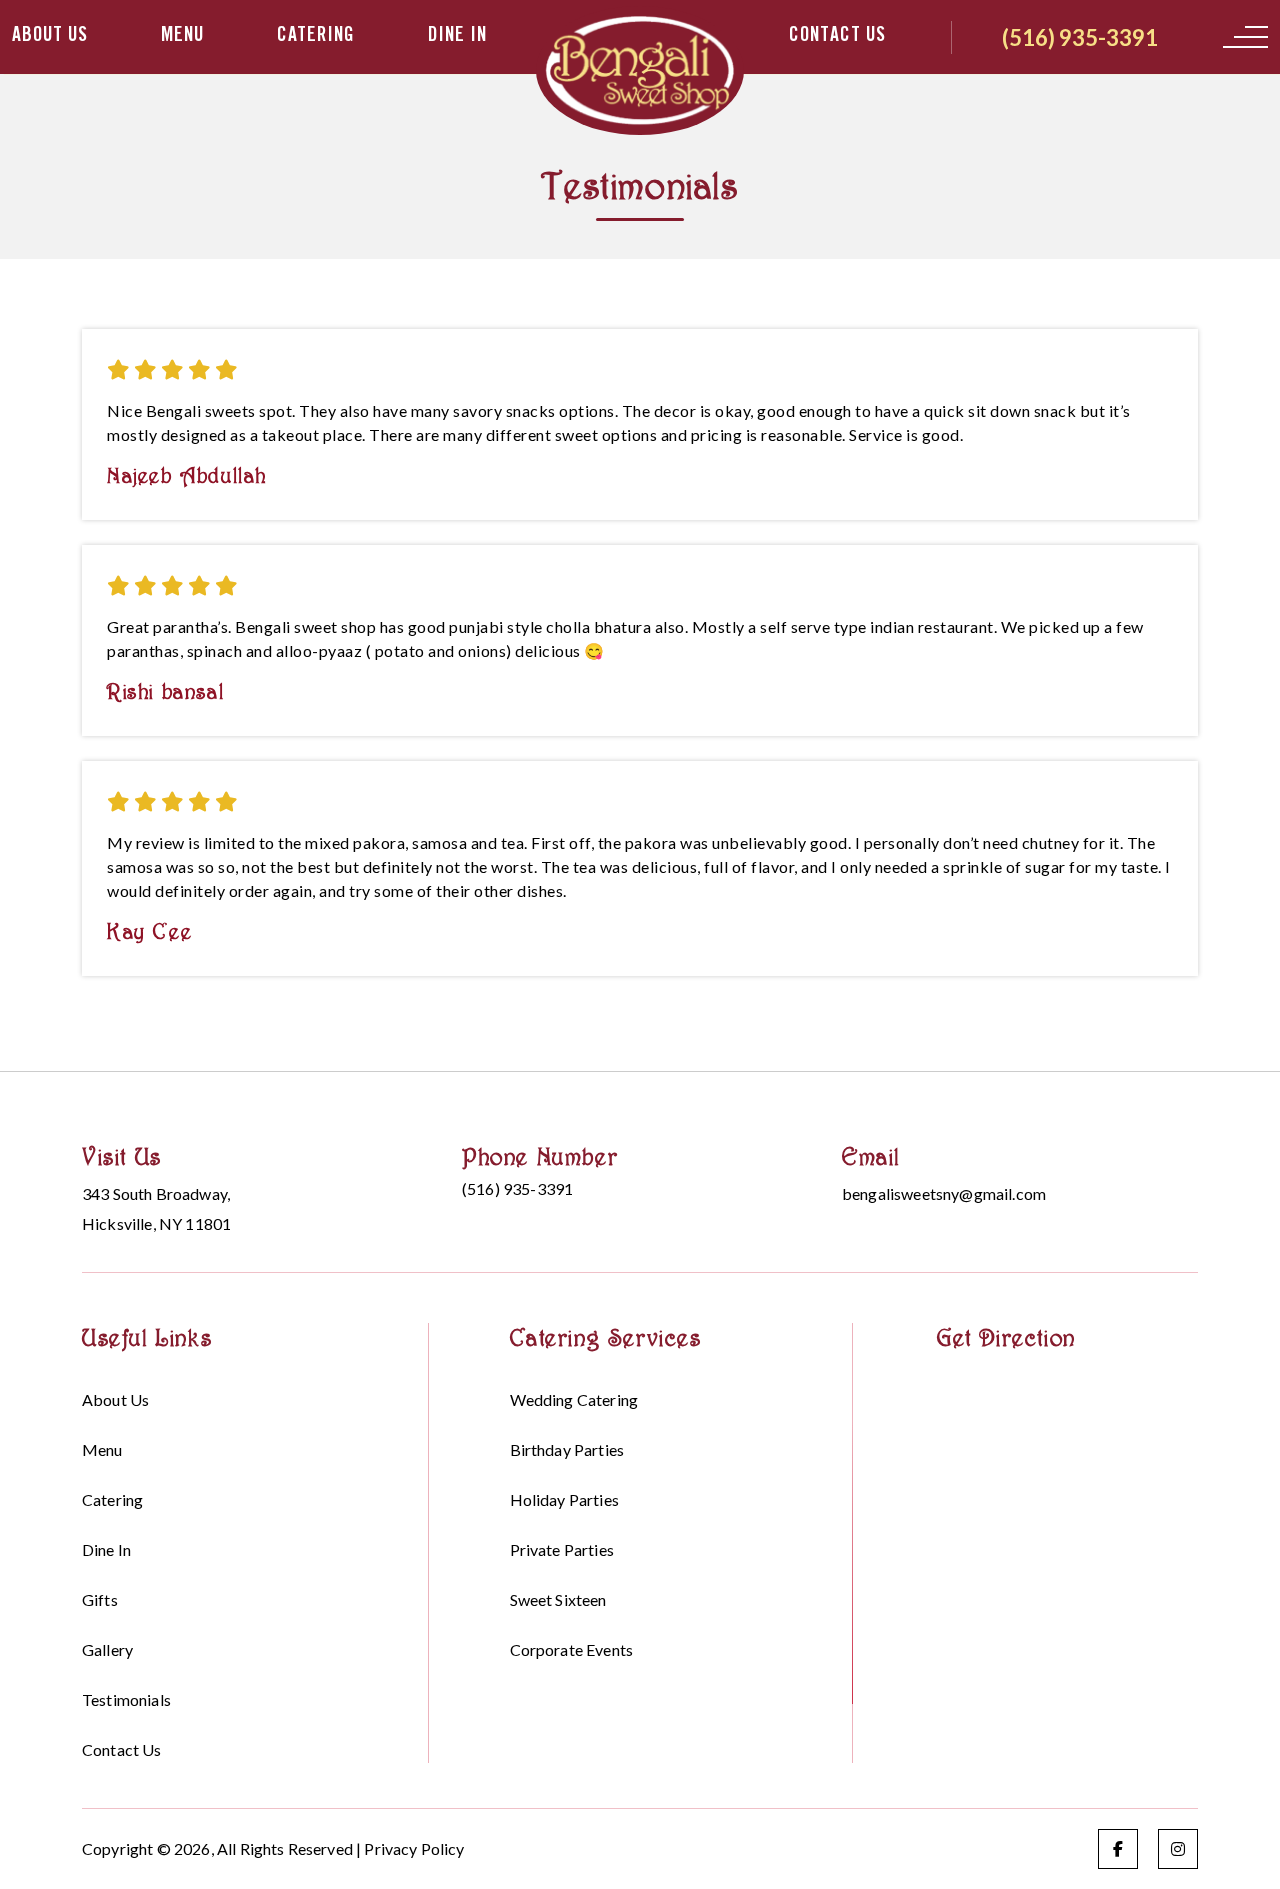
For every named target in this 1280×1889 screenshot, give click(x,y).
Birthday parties (567, 1449)
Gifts (100, 1599)
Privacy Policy (414, 1848)
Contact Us (837, 37)
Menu (182, 37)
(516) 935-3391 (1080, 37)
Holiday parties (564, 1499)
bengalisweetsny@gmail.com (944, 1193)
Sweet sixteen (558, 1599)
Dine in (457, 37)
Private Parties (562, 1549)
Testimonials (126, 1699)
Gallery (107, 1649)
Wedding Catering (574, 1399)
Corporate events (572, 1649)
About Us (50, 37)
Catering (316, 37)
